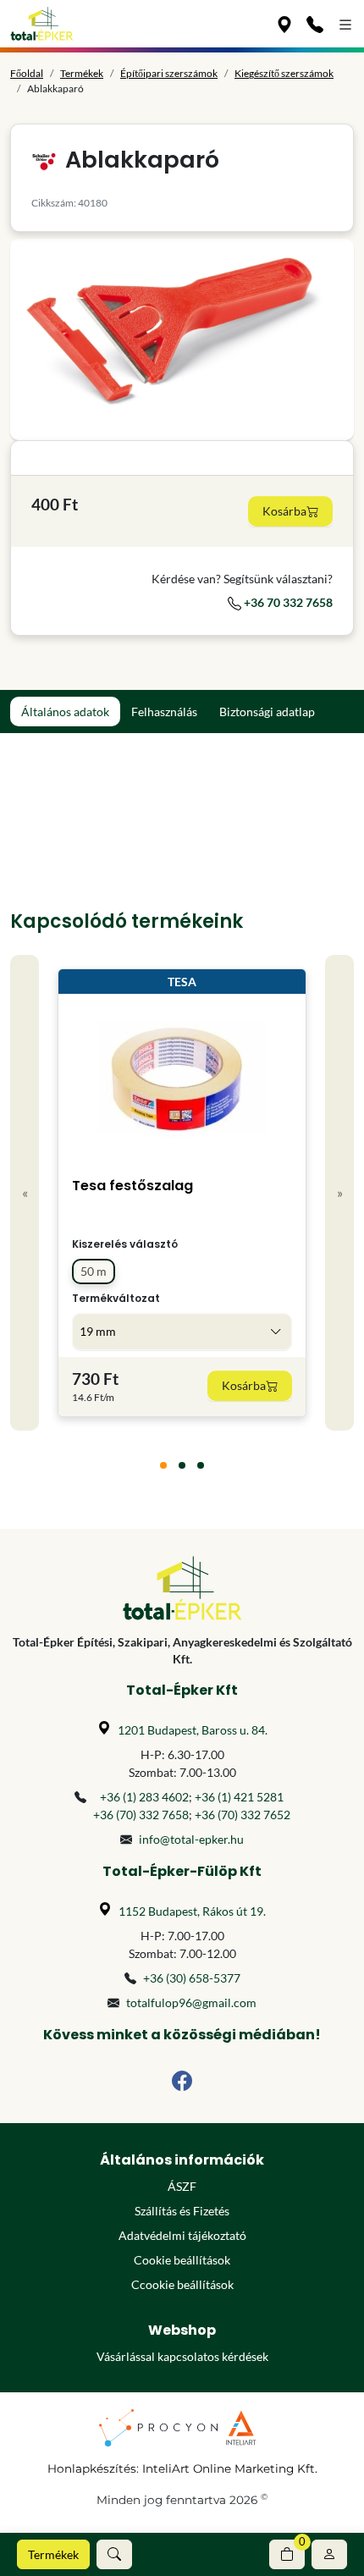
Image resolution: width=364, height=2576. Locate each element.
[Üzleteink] (284, 24)
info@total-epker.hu (191, 1839)
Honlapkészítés (92, 2468)
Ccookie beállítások (182, 2284)
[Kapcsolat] (315, 24)
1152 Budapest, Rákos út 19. (192, 1911)
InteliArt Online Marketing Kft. (230, 2468)
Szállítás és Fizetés (182, 2211)
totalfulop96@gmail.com (191, 2002)
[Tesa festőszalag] (182, 1078)
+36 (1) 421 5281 (239, 1797)
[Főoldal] (42, 24)
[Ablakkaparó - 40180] (182, 339)
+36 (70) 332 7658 (141, 1815)
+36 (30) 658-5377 (192, 1978)
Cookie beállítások (182, 2260)
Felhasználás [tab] (164, 712)
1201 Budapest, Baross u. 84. (193, 1730)
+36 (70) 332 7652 (243, 1815)
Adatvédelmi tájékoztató (182, 2235)
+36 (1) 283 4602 (144, 1797)
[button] (114, 2554)
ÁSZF (182, 2186)
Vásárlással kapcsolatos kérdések (182, 2356)
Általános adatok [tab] (65, 712)
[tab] (163, 1465)
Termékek (53, 2554)
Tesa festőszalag (132, 1186)
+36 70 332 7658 (287, 602)
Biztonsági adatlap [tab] (267, 712)
